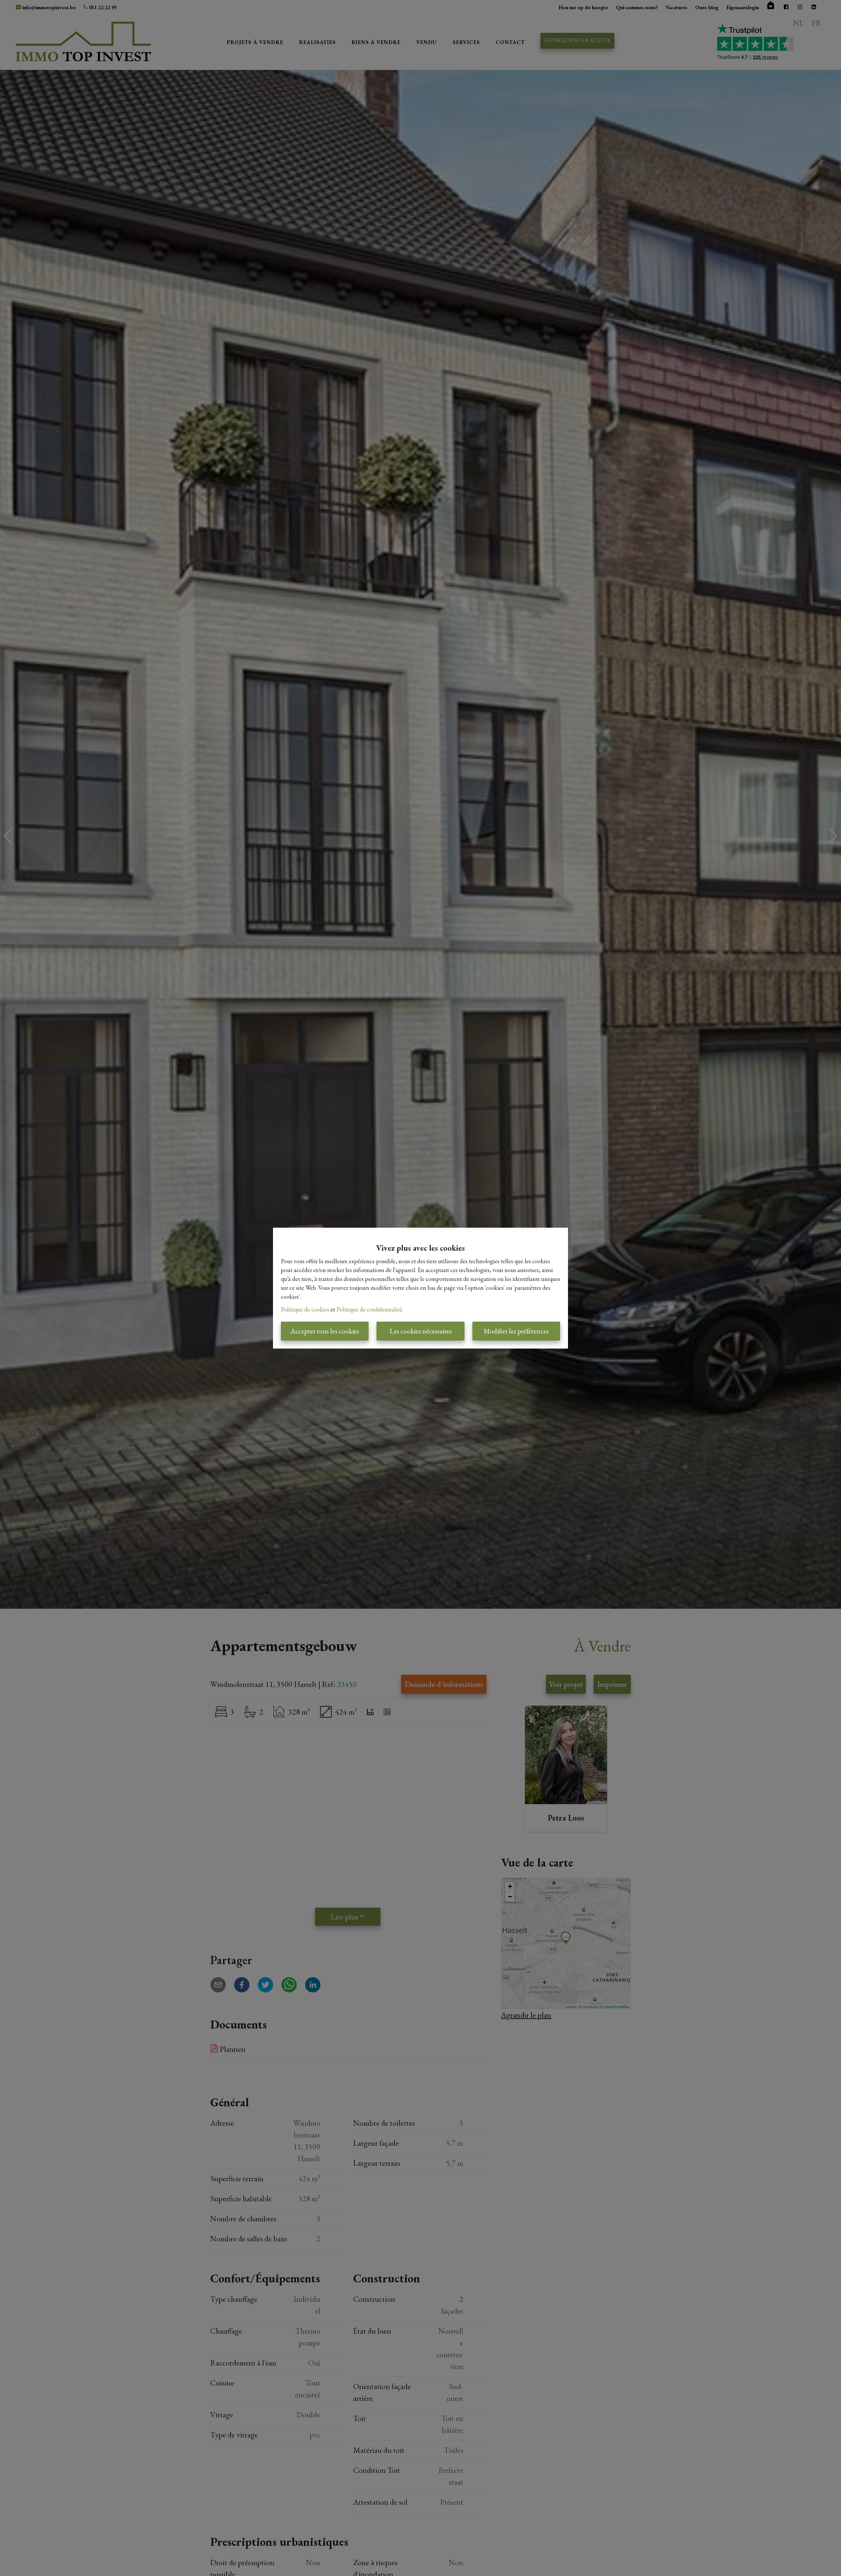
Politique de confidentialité (369, 1309)
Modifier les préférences (516, 1331)
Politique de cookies (305, 1309)
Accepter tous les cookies (325, 1331)
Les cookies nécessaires (421, 1331)
